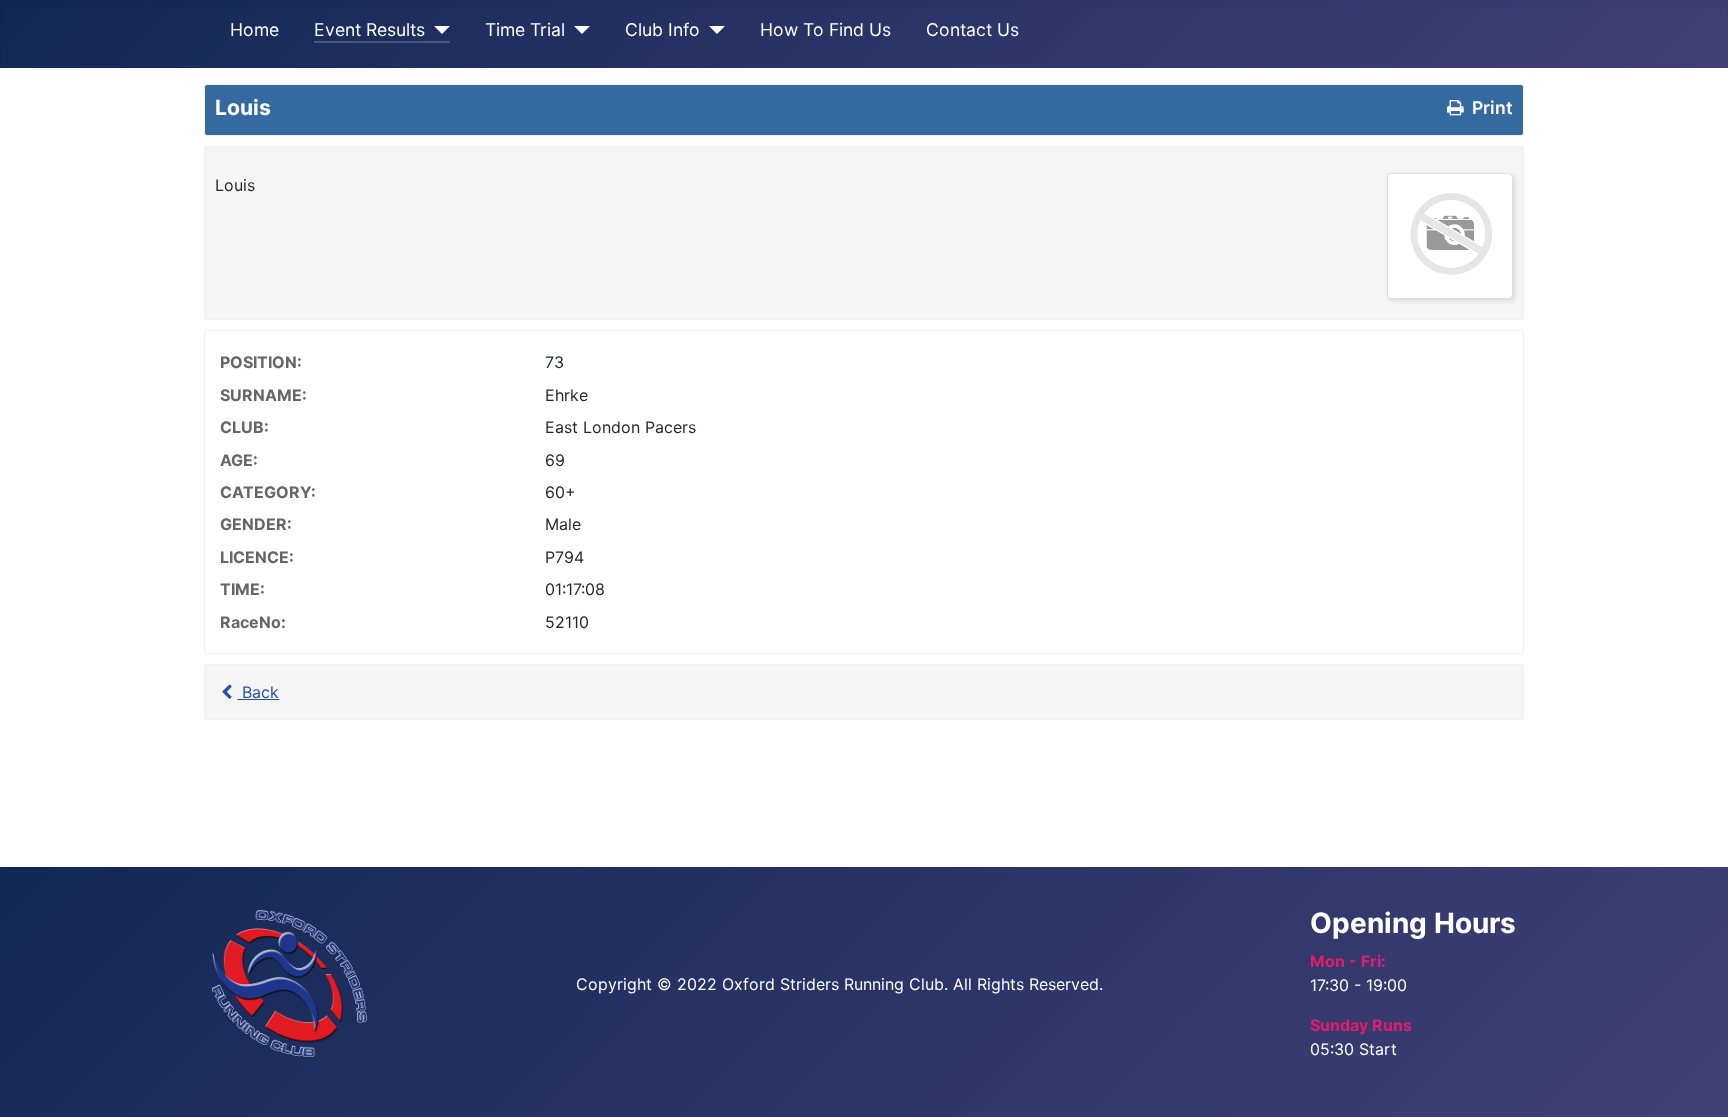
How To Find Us (825, 29)
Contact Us (972, 29)
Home (254, 29)
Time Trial (525, 29)
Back (258, 692)
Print (1490, 107)
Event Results (369, 29)
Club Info (662, 29)
